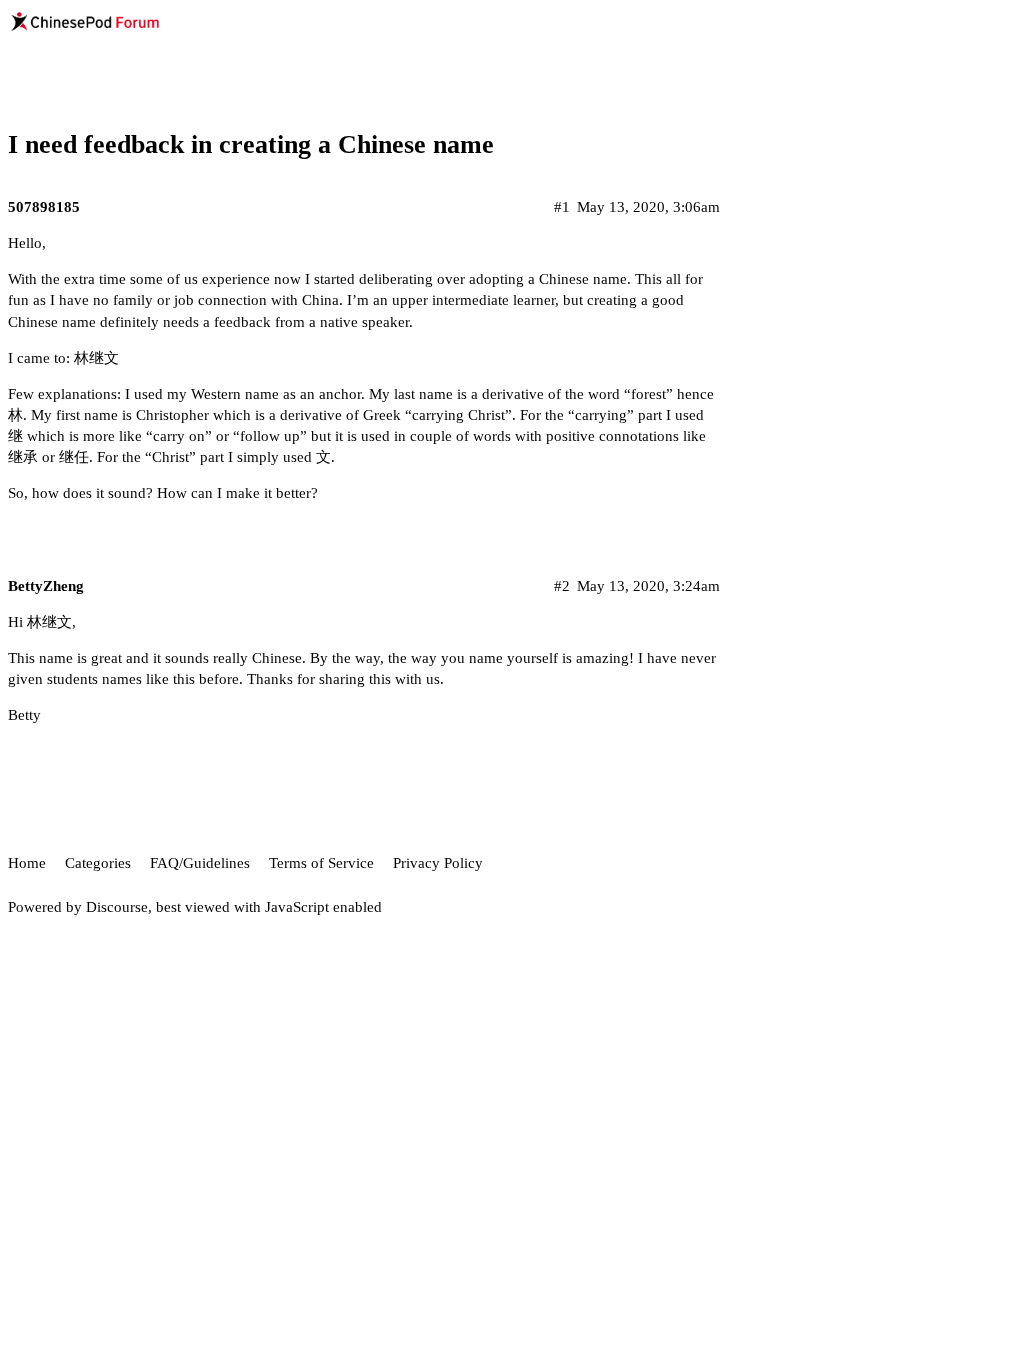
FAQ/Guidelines (200, 863)
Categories (98, 863)
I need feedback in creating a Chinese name (251, 144)
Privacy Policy (438, 863)
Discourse (117, 907)
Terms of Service (321, 863)
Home (27, 863)
